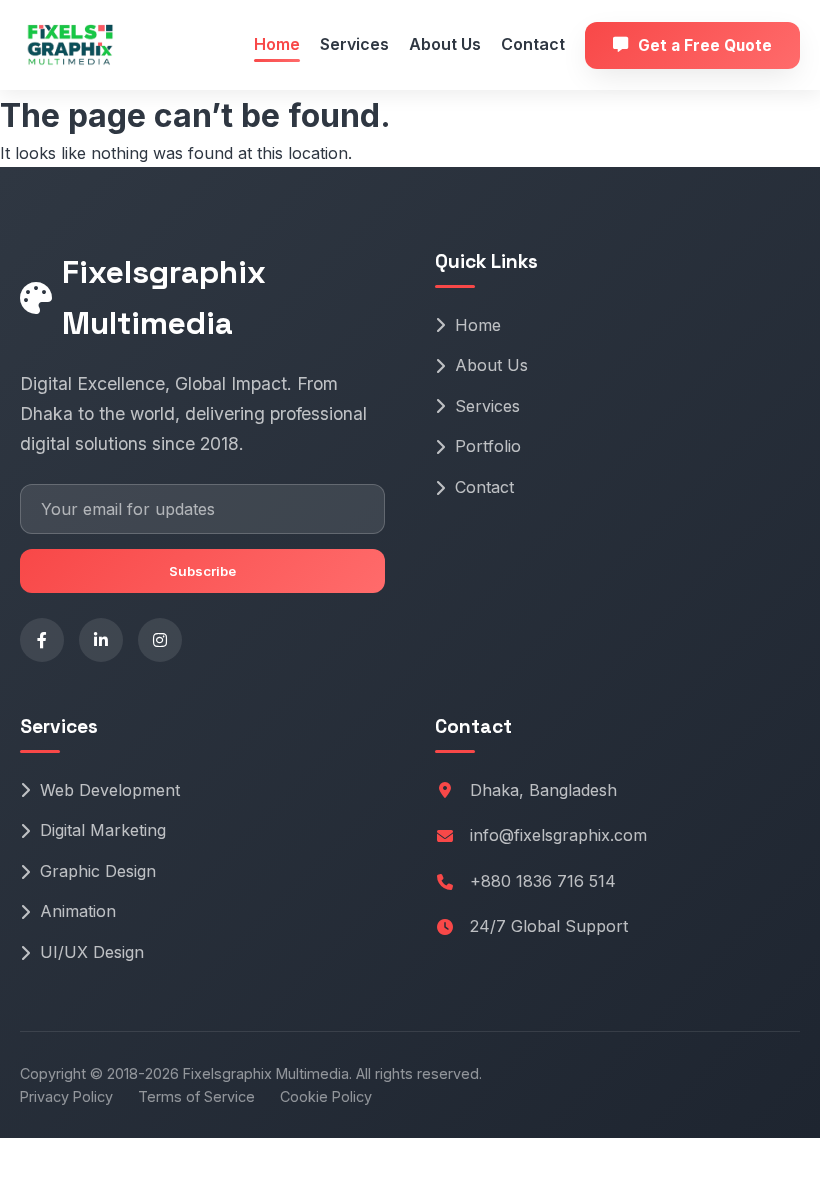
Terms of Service (196, 1096)
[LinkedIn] (101, 640)
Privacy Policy (66, 1096)
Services (354, 44)
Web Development (110, 790)
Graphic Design (98, 871)
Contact (533, 44)
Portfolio (488, 446)
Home (277, 44)
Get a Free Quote (705, 45)
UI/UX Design (92, 952)
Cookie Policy (326, 1096)
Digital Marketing (103, 830)
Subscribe (202, 571)
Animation (78, 911)
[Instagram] (160, 640)
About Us (445, 44)
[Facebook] (42, 640)
